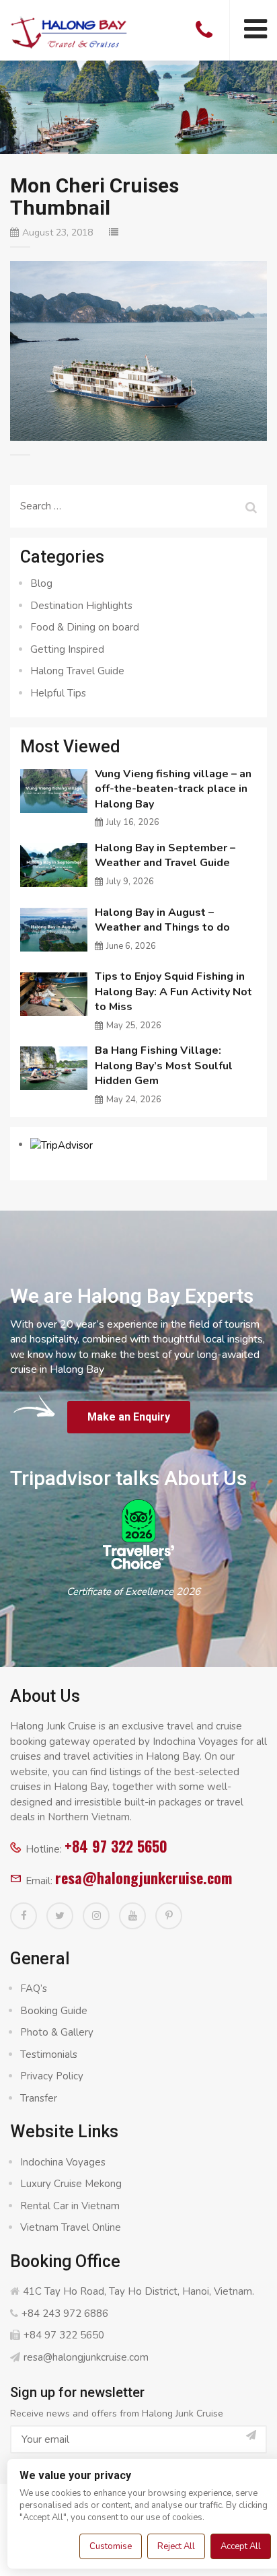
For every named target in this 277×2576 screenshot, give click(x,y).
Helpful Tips (58, 693)
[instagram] (96, 1916)
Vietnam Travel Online (71, 2227)
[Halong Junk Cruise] (69, 30)
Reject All (176, 2546)
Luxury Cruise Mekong (71, 2184)
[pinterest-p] (169, 1916)
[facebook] (24, 1916)
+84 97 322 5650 (116, 1846)
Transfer (39, 2098)
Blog (41, 583)
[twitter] (60, 1916)
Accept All (241, 2546)
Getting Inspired (67, 649)
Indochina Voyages (63, 2162)
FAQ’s (34, 1989)
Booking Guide (54, 2011)
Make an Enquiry (129, 1417)
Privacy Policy (52, 2076)
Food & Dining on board (85, 627)
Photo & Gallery (57, 2032)
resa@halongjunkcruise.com (144, 1877)
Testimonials (49, 2054)
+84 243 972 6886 (65, 2314)
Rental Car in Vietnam (70, 2206)
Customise (111, 2546)
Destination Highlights (81, 606)
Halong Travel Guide (77, 671)
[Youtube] (132, 1916)
